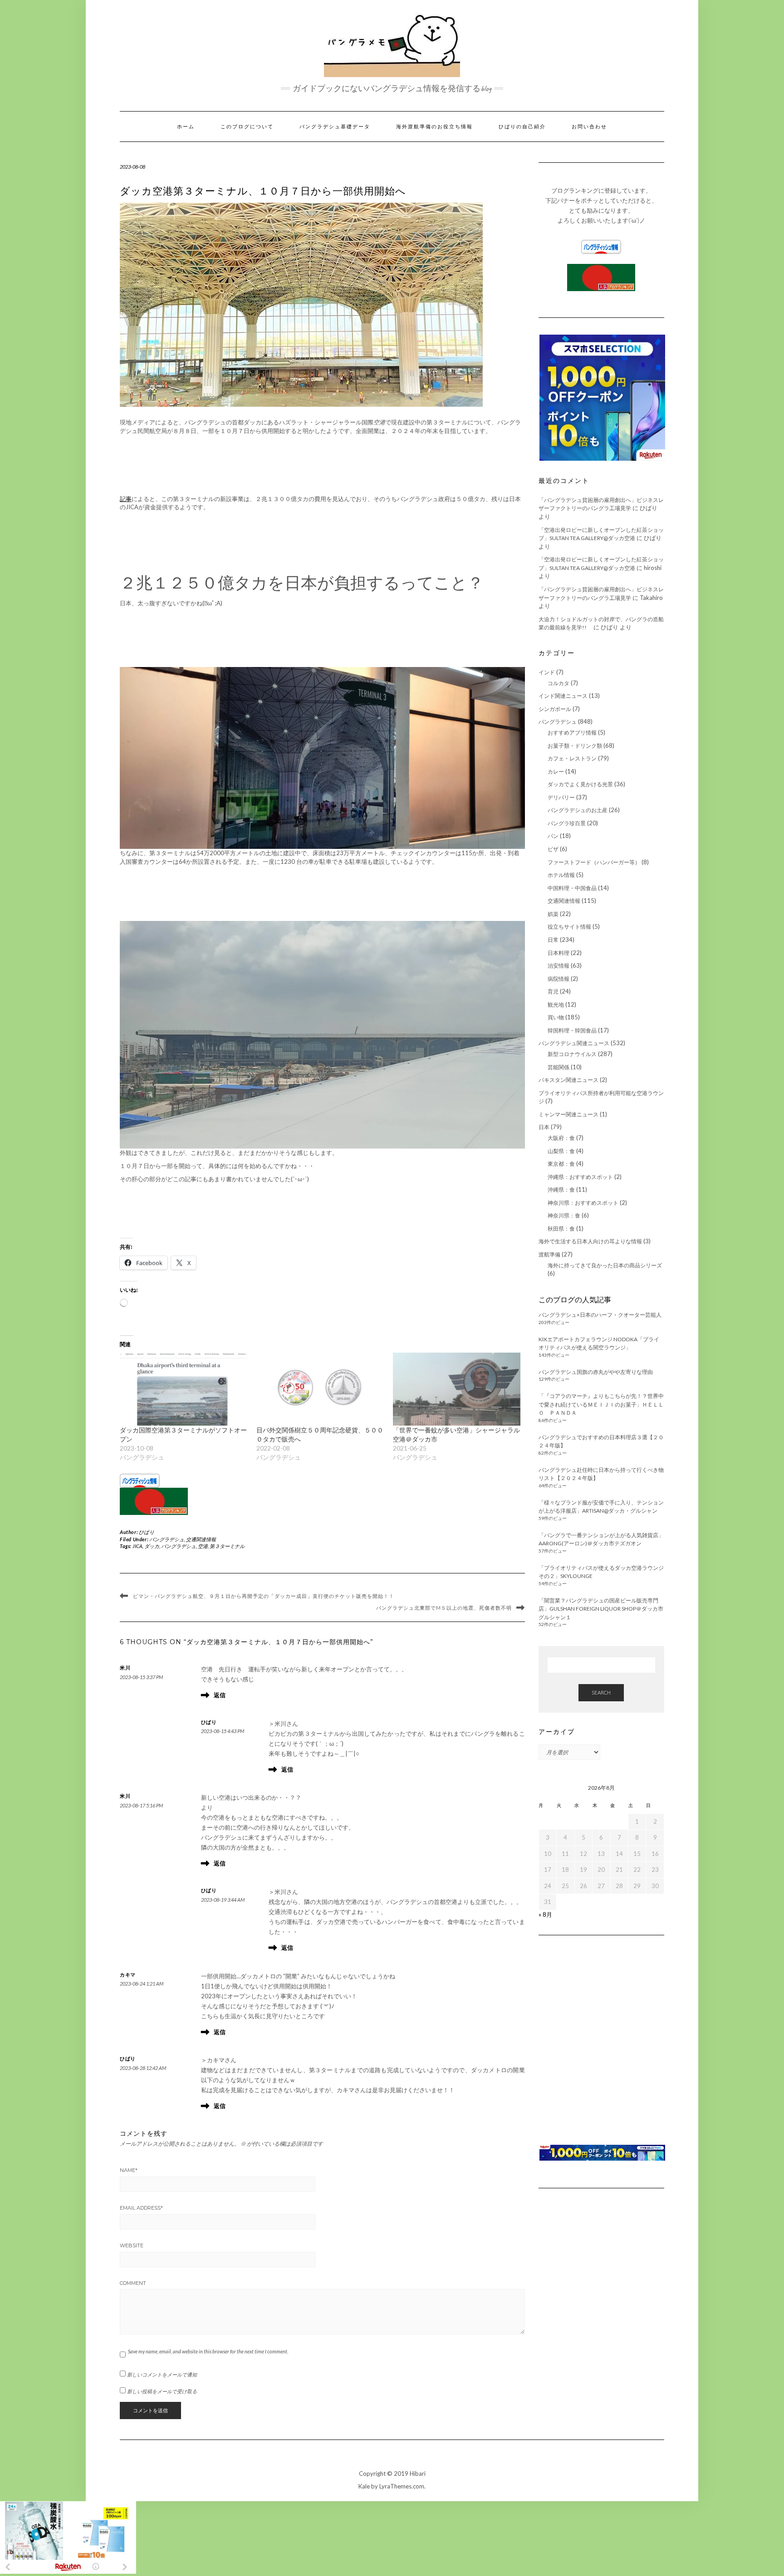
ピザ (553, 849)
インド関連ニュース (563, 696)
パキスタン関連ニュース (568, 1080)
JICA (137, 1546)
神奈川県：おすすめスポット (583, 1203)
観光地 (556, 1005)
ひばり (147, 1532)
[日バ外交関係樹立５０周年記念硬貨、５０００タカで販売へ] (320, 1389)
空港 (203, 1546)
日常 (553, 940)
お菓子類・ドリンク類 (575, 746)
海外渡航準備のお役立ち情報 (434, 127)
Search (601, 1692)
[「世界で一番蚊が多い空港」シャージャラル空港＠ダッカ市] (457, 1389)
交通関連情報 (201, 1539)
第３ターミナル (227, 1546)
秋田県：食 (561, 1229)
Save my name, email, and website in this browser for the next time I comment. (208, 2351)
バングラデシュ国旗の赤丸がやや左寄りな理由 (596, 1372)
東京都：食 (561, 1164)
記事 (126, 499)
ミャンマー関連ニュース (568, 1114)
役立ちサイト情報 (569, 927)
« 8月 (545, 1914)
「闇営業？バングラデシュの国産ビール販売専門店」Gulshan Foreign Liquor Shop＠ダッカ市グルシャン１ (601, 1609)
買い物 (556, 1017)
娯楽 (553, 914)
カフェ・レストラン (572, 758)
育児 (553, 991)
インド (547, 672)
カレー (556, 772)
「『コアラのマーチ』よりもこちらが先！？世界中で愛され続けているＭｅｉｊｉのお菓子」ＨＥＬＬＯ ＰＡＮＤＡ (601, 1404)
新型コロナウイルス (572, 1054)
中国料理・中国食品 (572, 888)
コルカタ (559, 683)
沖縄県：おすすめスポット (580, 1177)
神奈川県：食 (564, 1215)
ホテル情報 (561, 875)
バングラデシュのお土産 (578, 810)
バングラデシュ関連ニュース (574, 1043)
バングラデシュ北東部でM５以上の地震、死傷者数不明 (444, 1608)
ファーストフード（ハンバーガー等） (594, 862)
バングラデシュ (167, 1539)
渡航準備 (549, 1254)
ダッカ (152, 1546)
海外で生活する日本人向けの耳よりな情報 (590, 1241)
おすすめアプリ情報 (572, 733)
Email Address (141, 2208)
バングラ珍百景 (567, 823)
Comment (133, 2283)
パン (553, 836)
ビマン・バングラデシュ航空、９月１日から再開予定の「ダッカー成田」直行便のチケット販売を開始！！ (264, 1596)
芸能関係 (559, 1067)
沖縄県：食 (561, 1190)
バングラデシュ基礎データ (335, 127)
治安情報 (559, 966)
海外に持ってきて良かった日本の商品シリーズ (605, 1265)
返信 (220, 1695)
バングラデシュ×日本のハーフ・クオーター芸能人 (600, 1315)
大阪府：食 (561, 1138)
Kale (364, 2486)
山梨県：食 (561, 1151)
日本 (544, 1127)
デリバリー (561, 797)
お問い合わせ (589, 127)
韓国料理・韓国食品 (572, 1030)
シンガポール (555, 709)
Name (129, 2170)
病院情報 (559, 979)
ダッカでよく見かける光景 (580, 784)
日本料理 (559, 953)
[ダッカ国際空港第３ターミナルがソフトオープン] (184, 1389)
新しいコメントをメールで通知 (162, 2374)
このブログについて (247, 127)
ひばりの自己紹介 (522, 127)
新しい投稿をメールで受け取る (162, 2391)
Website (132, 2245)
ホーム (186, 127)
